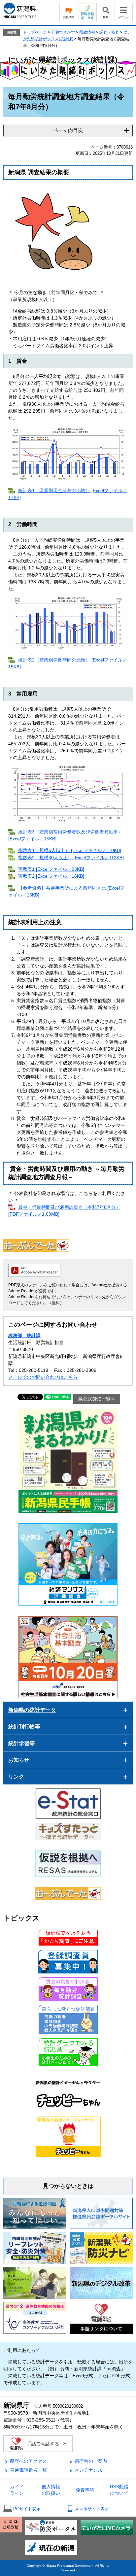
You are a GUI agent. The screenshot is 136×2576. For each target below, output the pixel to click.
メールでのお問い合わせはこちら (43, 1377)
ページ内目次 (68, 130)
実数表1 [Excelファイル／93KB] (51, 869)
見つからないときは (68, 2186)
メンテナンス (88, 2470)
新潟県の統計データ (32, 1710)
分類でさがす (63, 32)
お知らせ (19, 1760)
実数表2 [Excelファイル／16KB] (51, 876)
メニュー (124, 12)
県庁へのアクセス (28, 2461)
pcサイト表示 (27, 2509)
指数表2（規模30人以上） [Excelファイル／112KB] (71, 858)
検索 (105, 12)
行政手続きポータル (87, 12)
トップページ (35, 32)
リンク (16, 1777)
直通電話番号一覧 (28, 2470)
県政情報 (87, 32)
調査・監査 (109, 32)
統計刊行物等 (24, 1727)
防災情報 (69, 12)
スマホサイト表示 (92, 2509)
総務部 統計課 (24, 1336)
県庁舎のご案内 (91, 2461)
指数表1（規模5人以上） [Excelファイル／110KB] (70, 850)
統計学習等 (21, 1743)
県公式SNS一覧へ (97, 1399)
